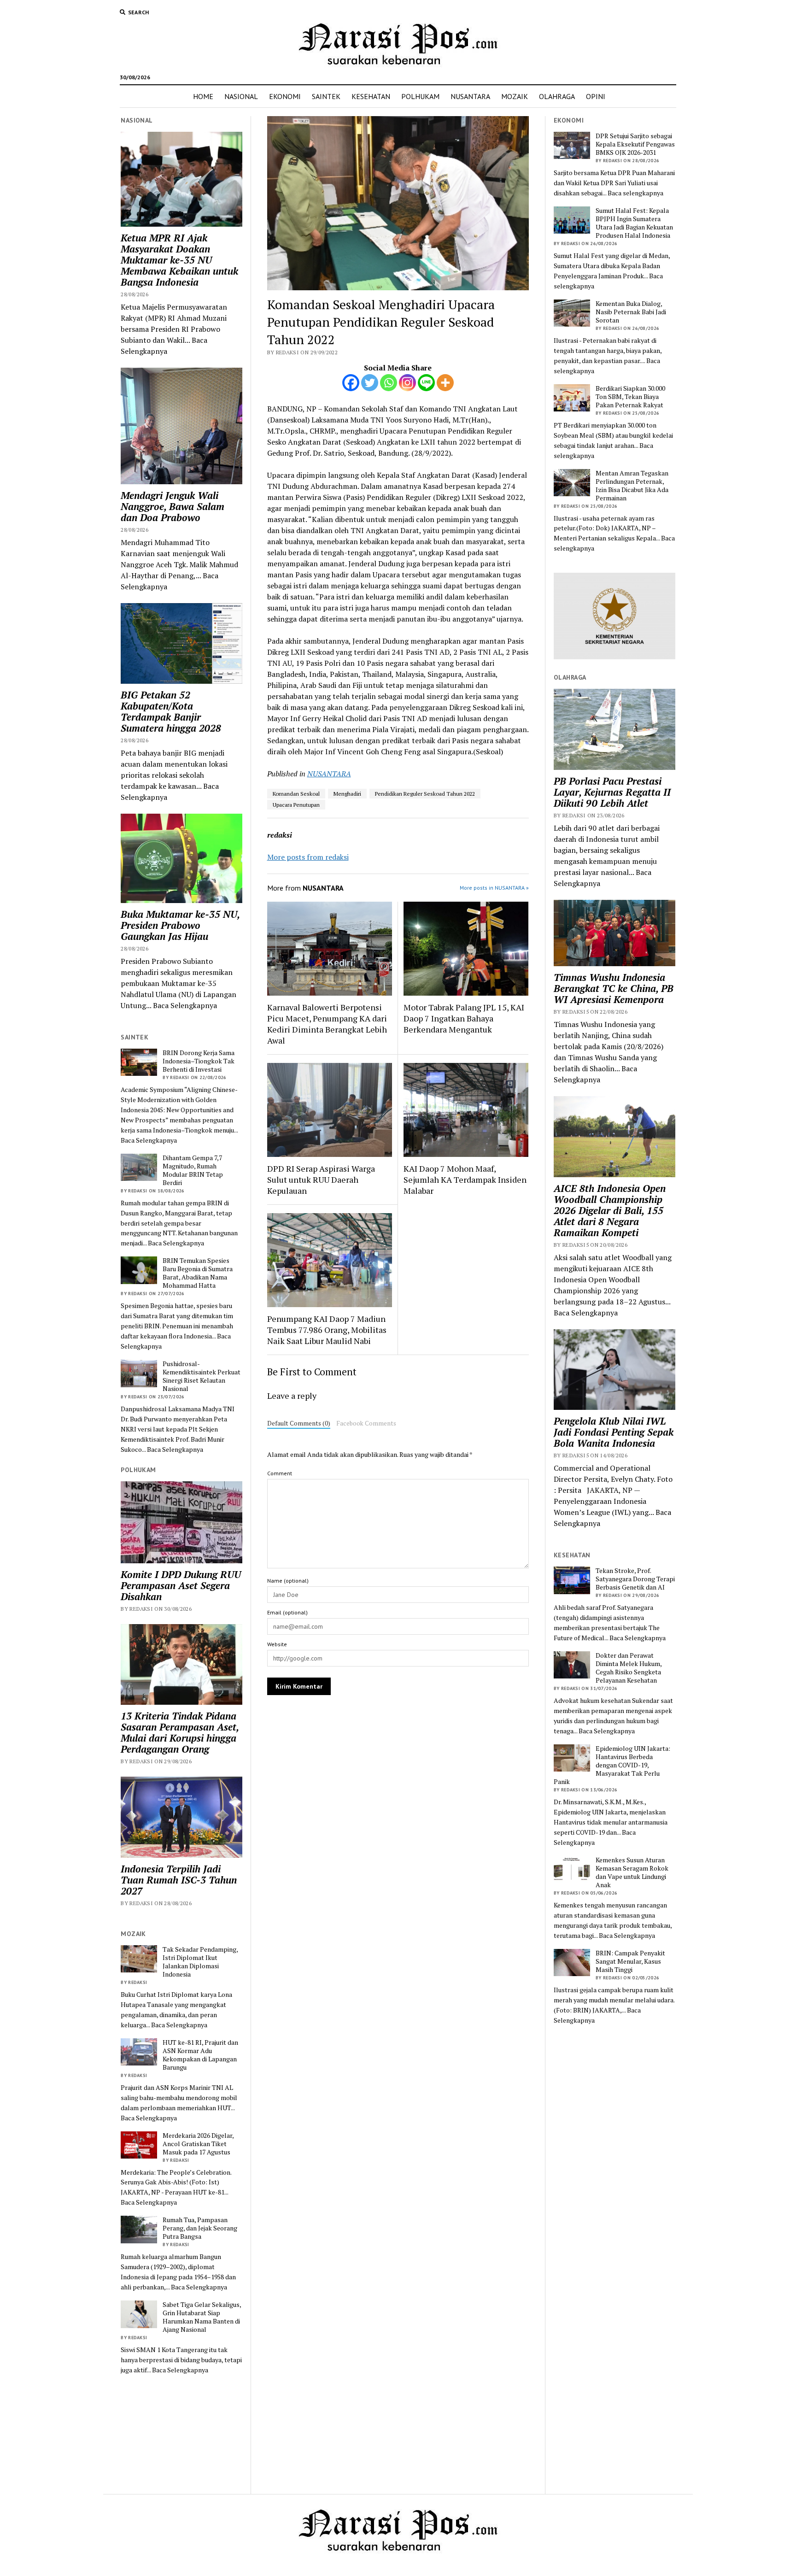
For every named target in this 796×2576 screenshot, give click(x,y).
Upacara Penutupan (296, 805)
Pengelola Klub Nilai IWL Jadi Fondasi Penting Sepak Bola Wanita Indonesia (614, 1432)
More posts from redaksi (308, 857)
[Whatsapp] (389, 383)
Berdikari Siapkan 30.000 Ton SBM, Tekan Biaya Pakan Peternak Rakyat (630, 397)
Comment (280, 1473)
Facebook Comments (366, 1423)
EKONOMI (285, 96)
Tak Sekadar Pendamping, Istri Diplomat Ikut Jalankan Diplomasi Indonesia (200, 1962)
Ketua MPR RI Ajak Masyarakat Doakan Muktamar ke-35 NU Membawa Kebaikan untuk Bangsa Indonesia (179, 260)
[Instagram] (407, 383)
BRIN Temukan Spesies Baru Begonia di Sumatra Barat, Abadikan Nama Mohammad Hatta (198, 1273)
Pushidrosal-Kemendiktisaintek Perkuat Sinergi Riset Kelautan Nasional (202, 1376)
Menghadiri (347, 794)
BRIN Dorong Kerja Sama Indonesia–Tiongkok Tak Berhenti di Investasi (199, 1061)
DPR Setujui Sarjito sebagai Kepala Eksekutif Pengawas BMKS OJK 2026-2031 (635, 144)
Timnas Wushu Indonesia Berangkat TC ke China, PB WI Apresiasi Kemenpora (614, 988)
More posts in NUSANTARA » (494, 888)
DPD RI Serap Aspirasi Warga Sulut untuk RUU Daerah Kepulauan (321, 1179)
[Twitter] (370, 383)
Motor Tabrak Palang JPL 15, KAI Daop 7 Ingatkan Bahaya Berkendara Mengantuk (464, 1018)
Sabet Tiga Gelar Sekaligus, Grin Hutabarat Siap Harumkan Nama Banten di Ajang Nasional (202, 2317)
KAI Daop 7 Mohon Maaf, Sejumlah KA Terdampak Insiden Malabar (465, 1179)
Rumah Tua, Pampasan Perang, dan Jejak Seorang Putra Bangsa (200, 2228)
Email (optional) (287, 1612)
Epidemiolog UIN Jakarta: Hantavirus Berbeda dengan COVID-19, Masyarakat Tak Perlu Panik (612, 1765)
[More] (445, 383)
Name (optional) (288, 1581)
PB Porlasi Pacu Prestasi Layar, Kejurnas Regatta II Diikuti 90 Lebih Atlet (612, 792)
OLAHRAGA (557, 96)
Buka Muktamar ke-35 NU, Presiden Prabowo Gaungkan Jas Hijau (180, 925)
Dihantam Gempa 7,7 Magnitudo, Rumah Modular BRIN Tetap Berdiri (193, 1170)
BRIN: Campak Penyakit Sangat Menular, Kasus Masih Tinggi (630, 1961)
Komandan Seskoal (296, 794)
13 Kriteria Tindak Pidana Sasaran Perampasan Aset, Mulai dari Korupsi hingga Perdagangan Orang (180, 1732)
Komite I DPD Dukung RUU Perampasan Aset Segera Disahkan (181, 1585)
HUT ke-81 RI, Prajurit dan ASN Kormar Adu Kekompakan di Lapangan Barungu (200, 2055)
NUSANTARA (470, 96)
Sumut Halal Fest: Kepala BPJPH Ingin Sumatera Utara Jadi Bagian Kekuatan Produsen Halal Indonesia (634, 223)
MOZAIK (515, 96)
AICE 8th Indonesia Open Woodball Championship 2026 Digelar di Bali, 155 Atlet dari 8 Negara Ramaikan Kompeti (610, 1210)
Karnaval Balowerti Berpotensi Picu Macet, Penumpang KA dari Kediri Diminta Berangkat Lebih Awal (327, 1024)
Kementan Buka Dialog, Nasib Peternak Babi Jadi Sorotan (631, 312)
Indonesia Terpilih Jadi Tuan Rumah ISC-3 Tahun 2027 (179, 1880)
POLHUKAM (420, 96)
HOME (203, 96)
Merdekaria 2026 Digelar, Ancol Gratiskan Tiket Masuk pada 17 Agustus (198, 2144)
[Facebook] (351, 383)
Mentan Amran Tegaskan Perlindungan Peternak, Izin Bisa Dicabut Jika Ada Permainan (632, 486)
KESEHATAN (371, 96)
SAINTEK (326, 96)
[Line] (426, 383)
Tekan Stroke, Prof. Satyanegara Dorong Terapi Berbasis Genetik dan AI (635, 1579)
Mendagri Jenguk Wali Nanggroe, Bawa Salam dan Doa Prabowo (173, 506)
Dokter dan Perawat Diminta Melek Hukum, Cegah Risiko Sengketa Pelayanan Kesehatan (629, 1668)
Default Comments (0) (299, 1423)
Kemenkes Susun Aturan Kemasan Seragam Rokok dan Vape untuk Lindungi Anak (632, 1872)
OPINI (596, 96)
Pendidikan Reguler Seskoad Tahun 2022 (425, 794)
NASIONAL (241, 96)
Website (277, 1644)
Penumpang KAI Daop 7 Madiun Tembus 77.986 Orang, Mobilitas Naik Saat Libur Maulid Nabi (327, 1330)
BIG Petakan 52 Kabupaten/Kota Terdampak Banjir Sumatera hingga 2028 (171, 711)
